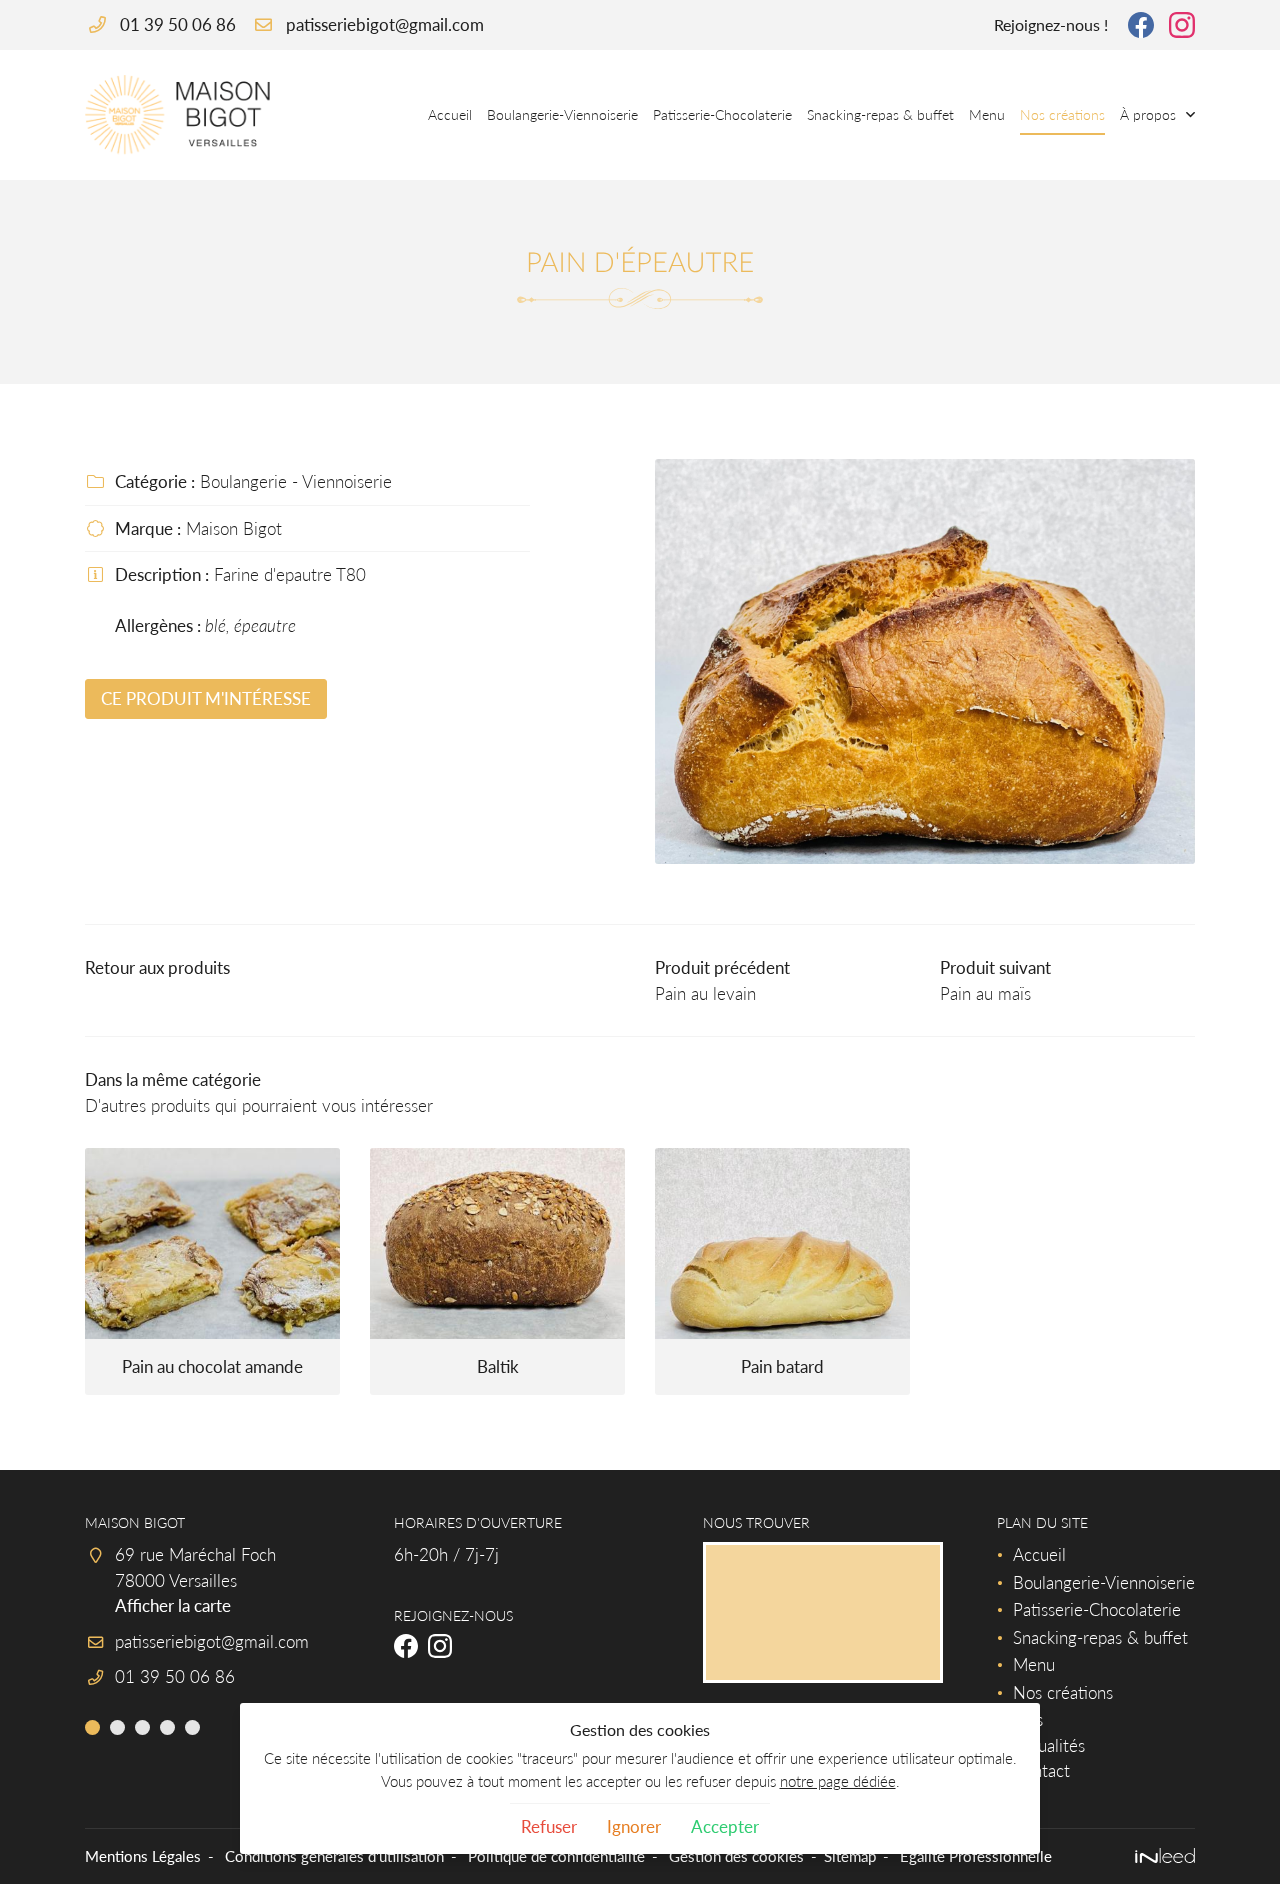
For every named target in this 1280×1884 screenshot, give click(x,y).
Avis (1028, 1719)
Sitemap (850, 1856)
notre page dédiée (838, 1781)
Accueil (450, 114)
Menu (987, 114)
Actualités (1049, 1745)
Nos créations (1062, 114)
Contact (1041, 1770)
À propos (1148, 114)
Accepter (725, 1826)
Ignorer (634, 1826)
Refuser (549, 1826)
